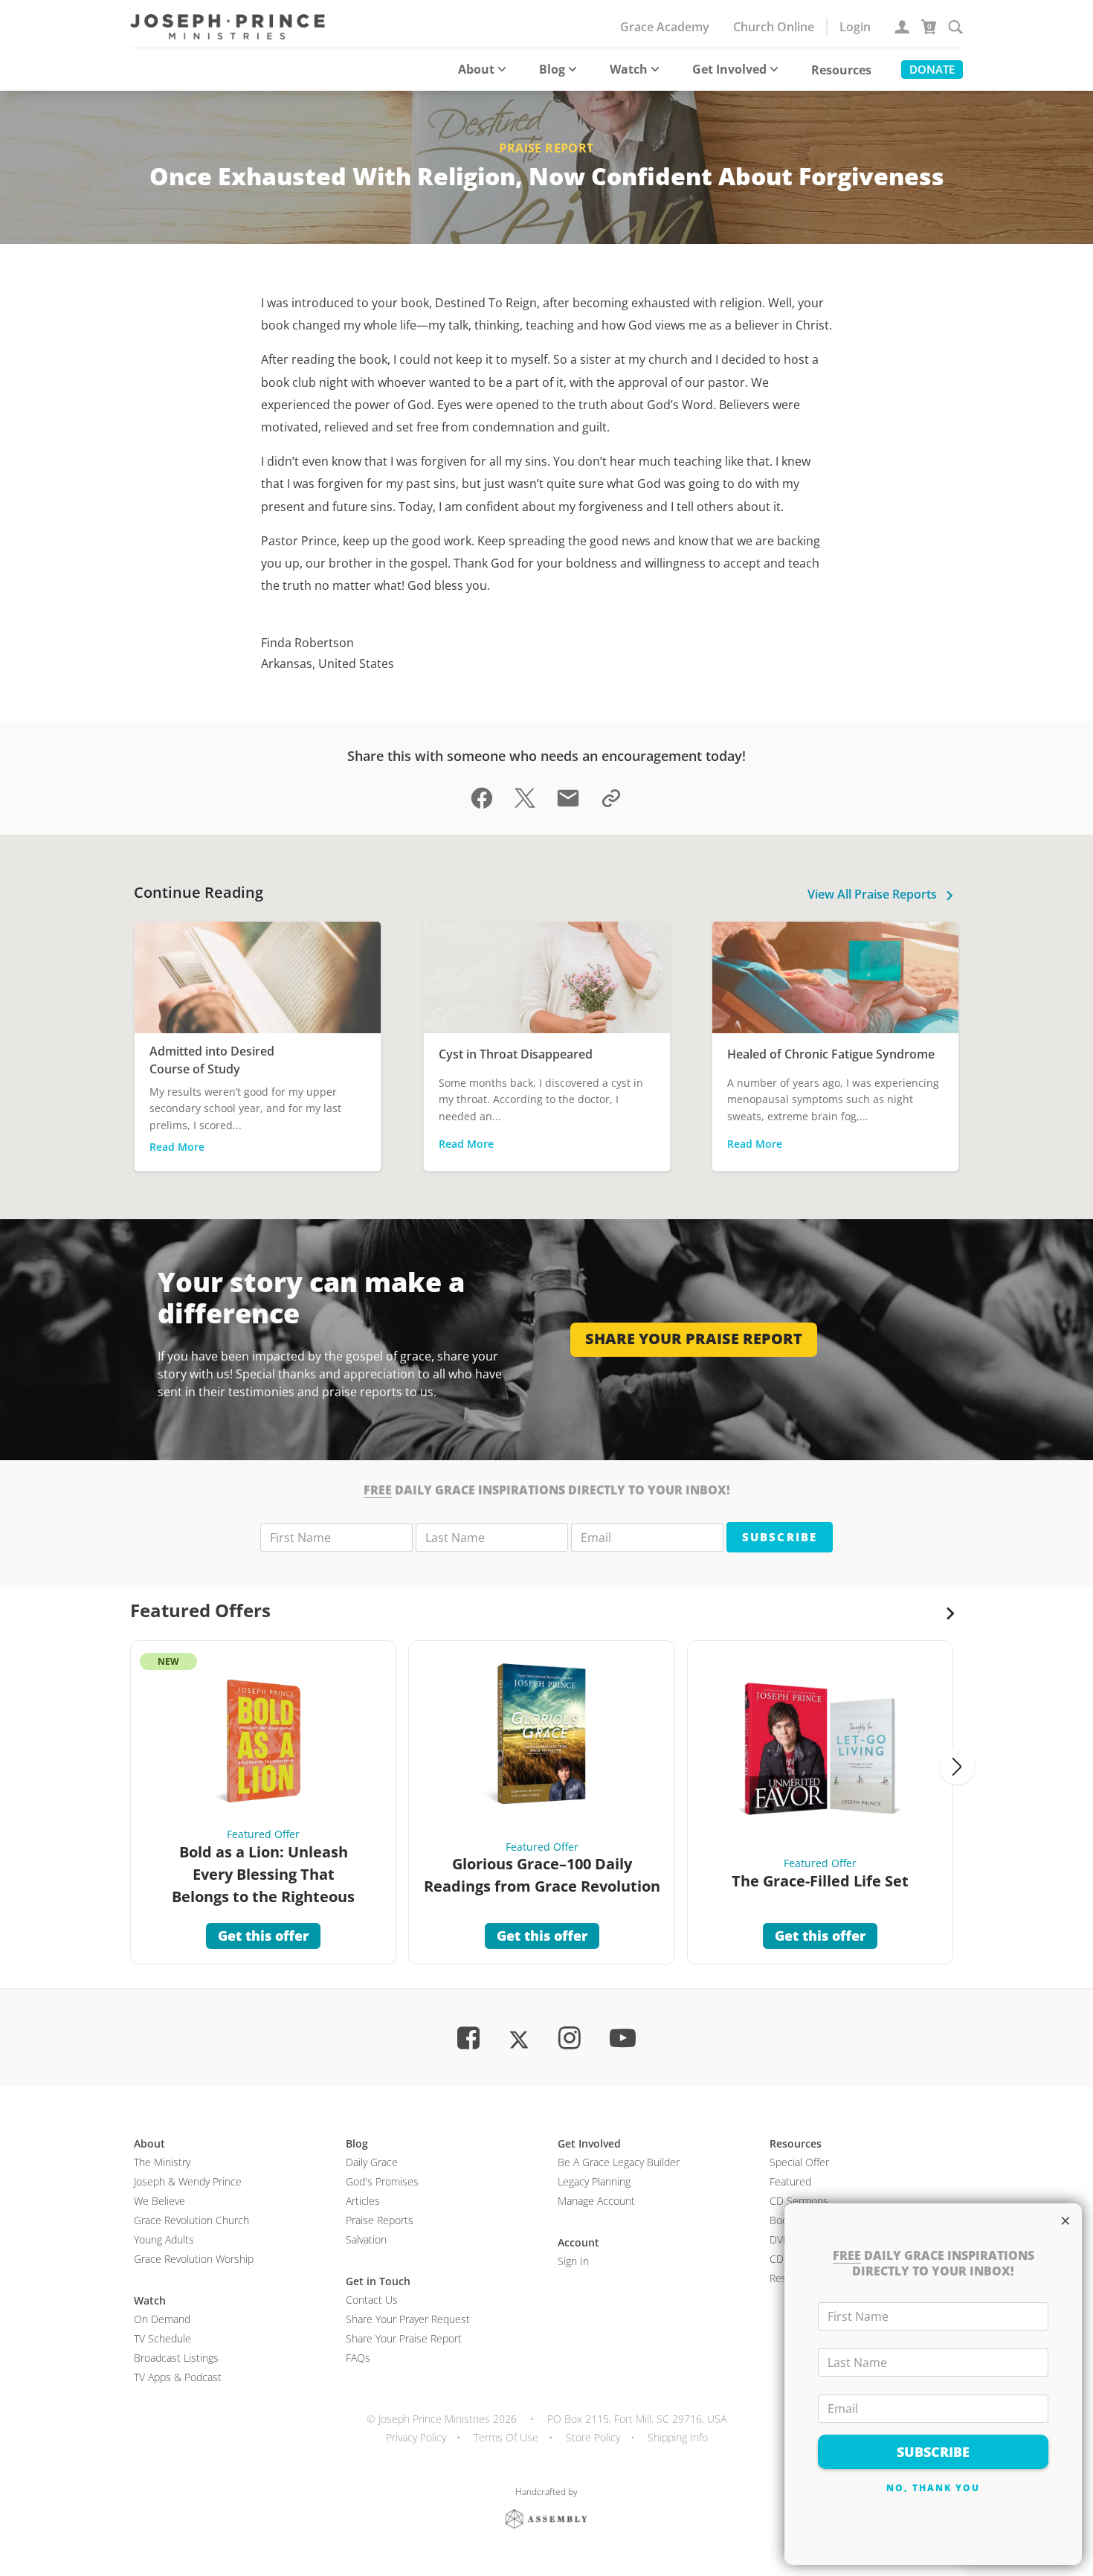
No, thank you (934, 2488)
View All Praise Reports (874, 894)
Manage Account (596, 2201)
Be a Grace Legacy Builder (619, 2162)
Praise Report (546, 148)
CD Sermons (799, 2201)
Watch (629, 69)
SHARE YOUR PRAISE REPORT (694, 1339)
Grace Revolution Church (191, 2220)
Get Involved (729, 69)
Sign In (573, 2261)
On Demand (162, 2319)
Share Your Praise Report (404, 2338)
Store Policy (593, 2437)
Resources (841, 70)
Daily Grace (372, 2162)
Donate (932, 69)
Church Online (774, 27)
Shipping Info (678, 2437)
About (476, 69)
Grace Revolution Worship (194, 2259)
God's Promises (382, 2181)
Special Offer (799, 2162)
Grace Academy (665, 27)
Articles (363, 2201)
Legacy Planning (594, 2181)
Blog (552, 69)
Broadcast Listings (176, 2358)
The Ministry (162, 2162)
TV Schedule (162, 2338)
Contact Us (372, 2300)
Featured (790, 2181)
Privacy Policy (416, 2437)
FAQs (358, 2358)
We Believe (159, 2201)
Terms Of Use (506, 2437)
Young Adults (164, 2239)
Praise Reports (380, 2220)
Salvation (366, 2239)
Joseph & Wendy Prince (188, 2181)
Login (855, 27)
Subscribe (779, 1537)
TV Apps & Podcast (178, 2377)
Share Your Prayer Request (408, 2319)
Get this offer (263, 1936)
